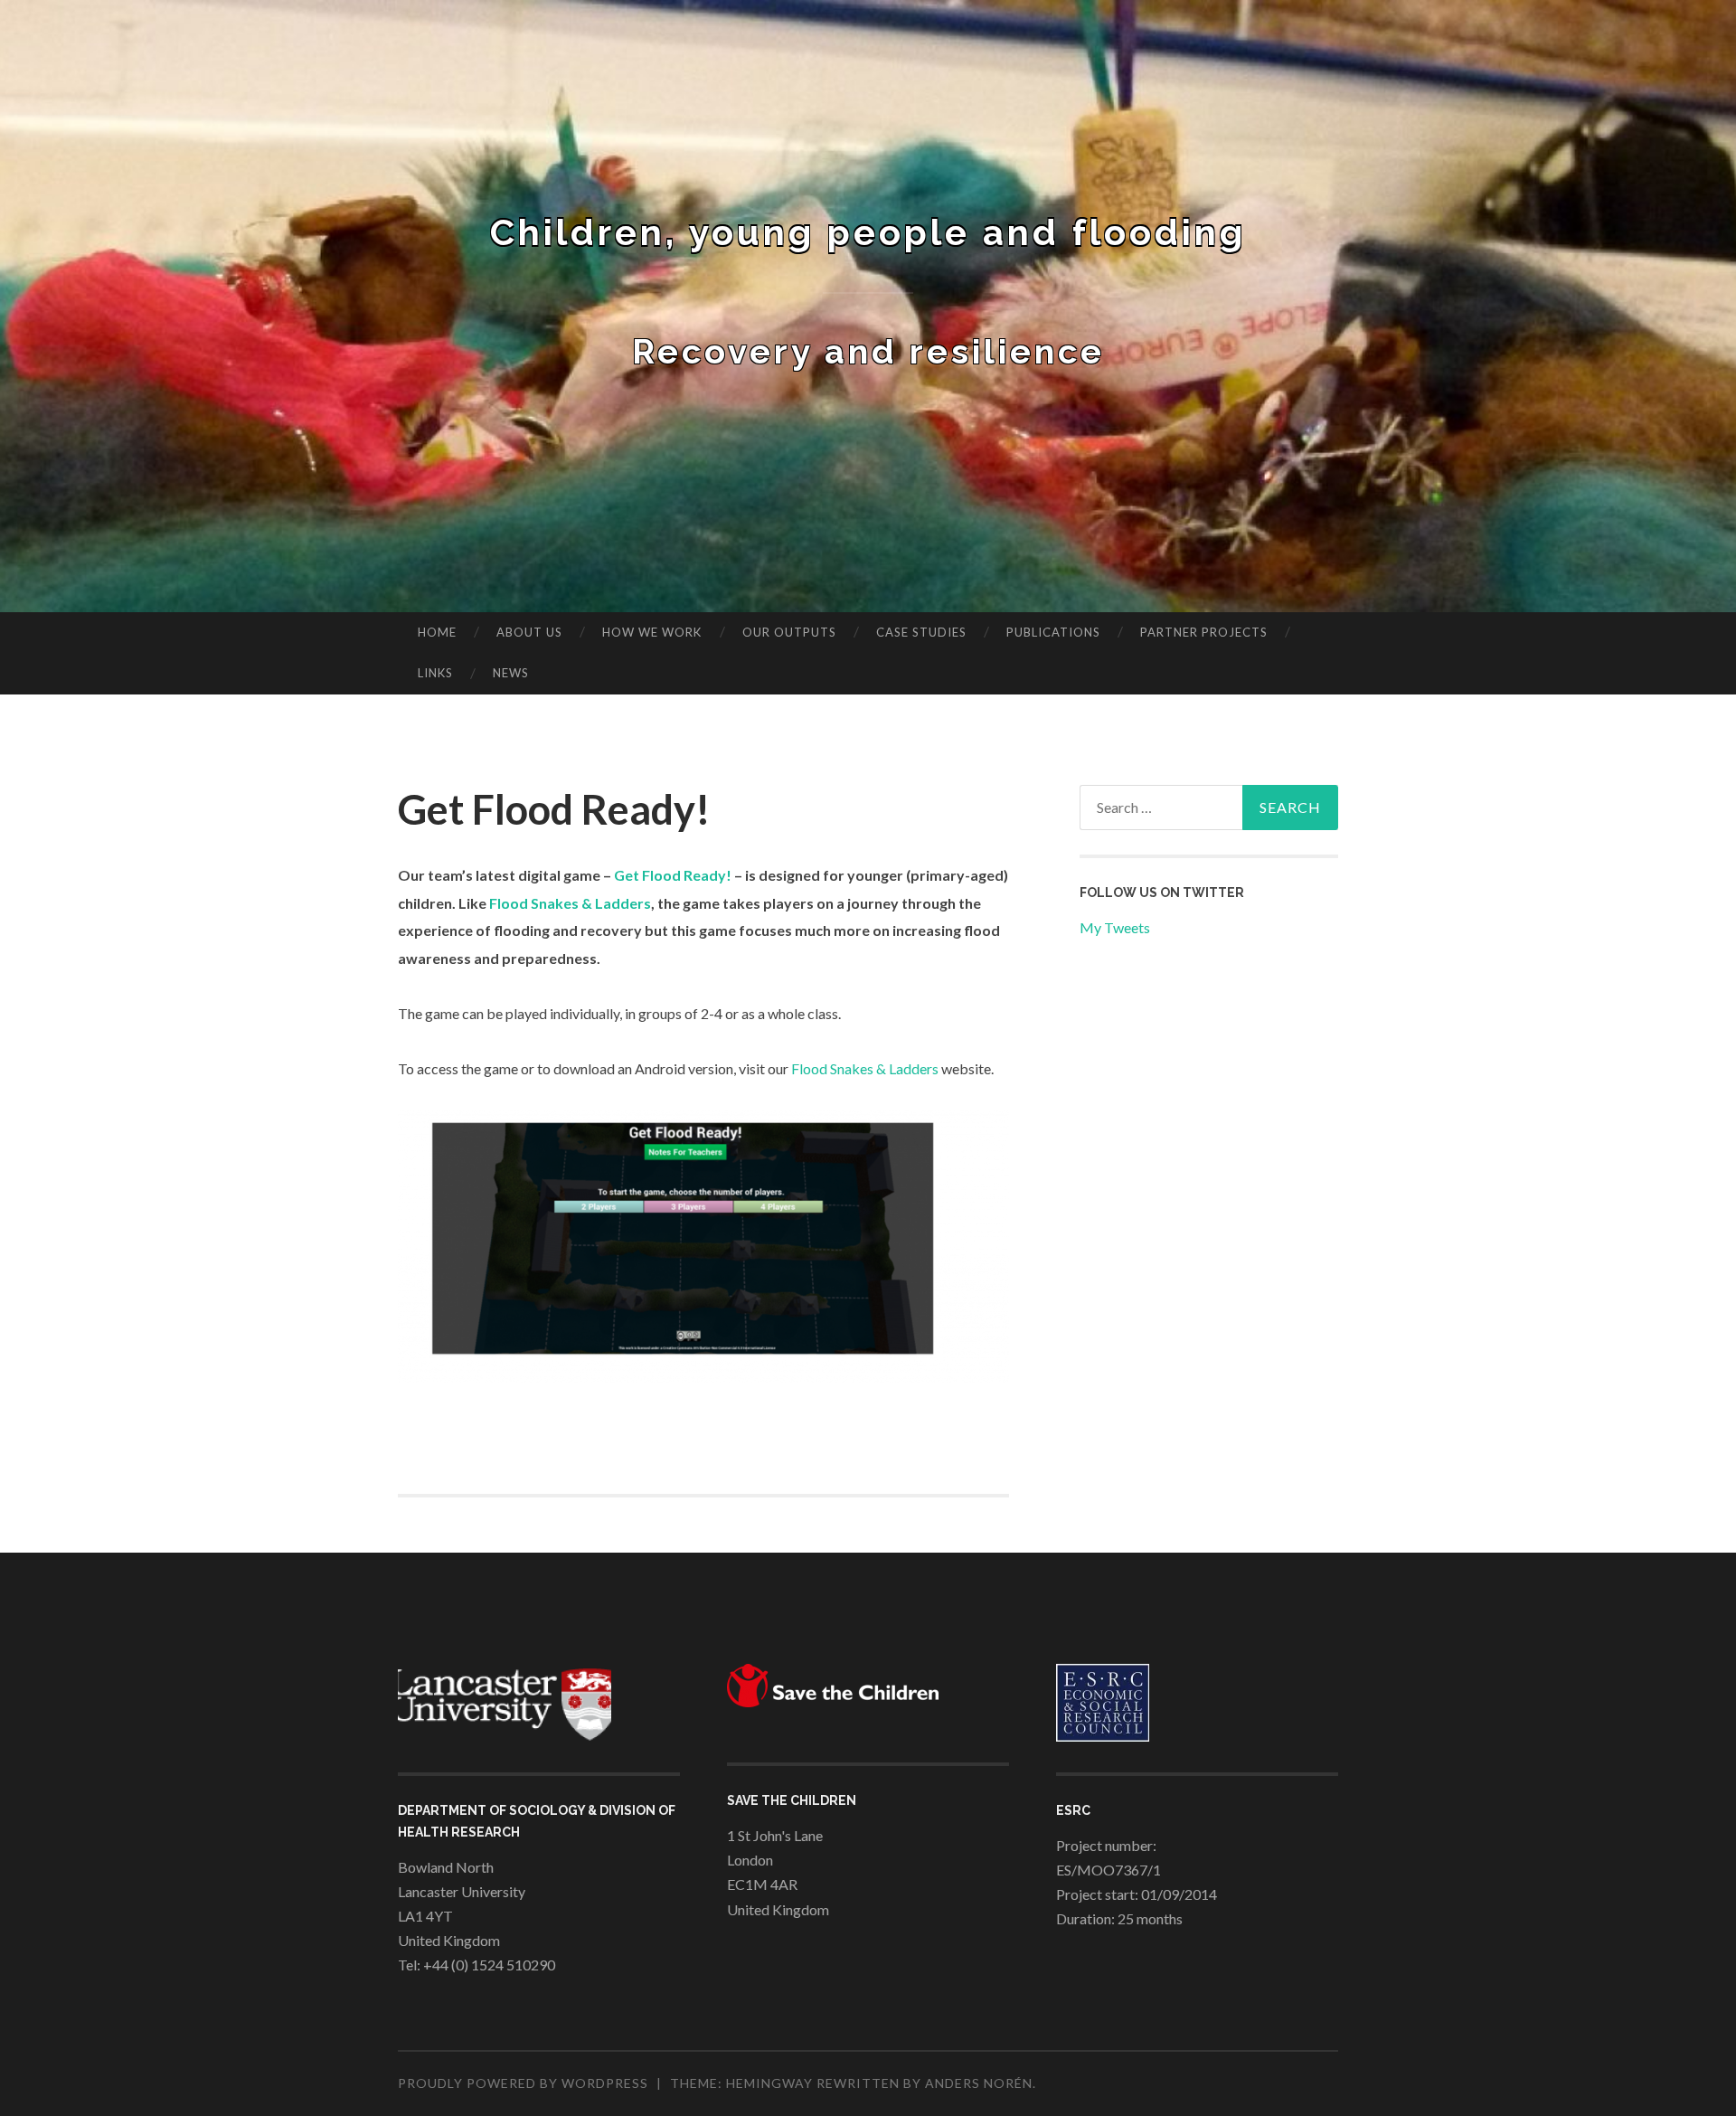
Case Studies (921, 632)
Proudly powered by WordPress (523, 2083)
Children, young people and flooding (868, 232)
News (511, 673)
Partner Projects (1204, 632)
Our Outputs (789, 632)
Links (435, 673)
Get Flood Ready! (673, 875)
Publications (1053, 632)
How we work (652, 632)
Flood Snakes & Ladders (570, 903)
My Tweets (1115, 927)
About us (529, 632)
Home (437, 632)
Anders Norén (979, 2083)
